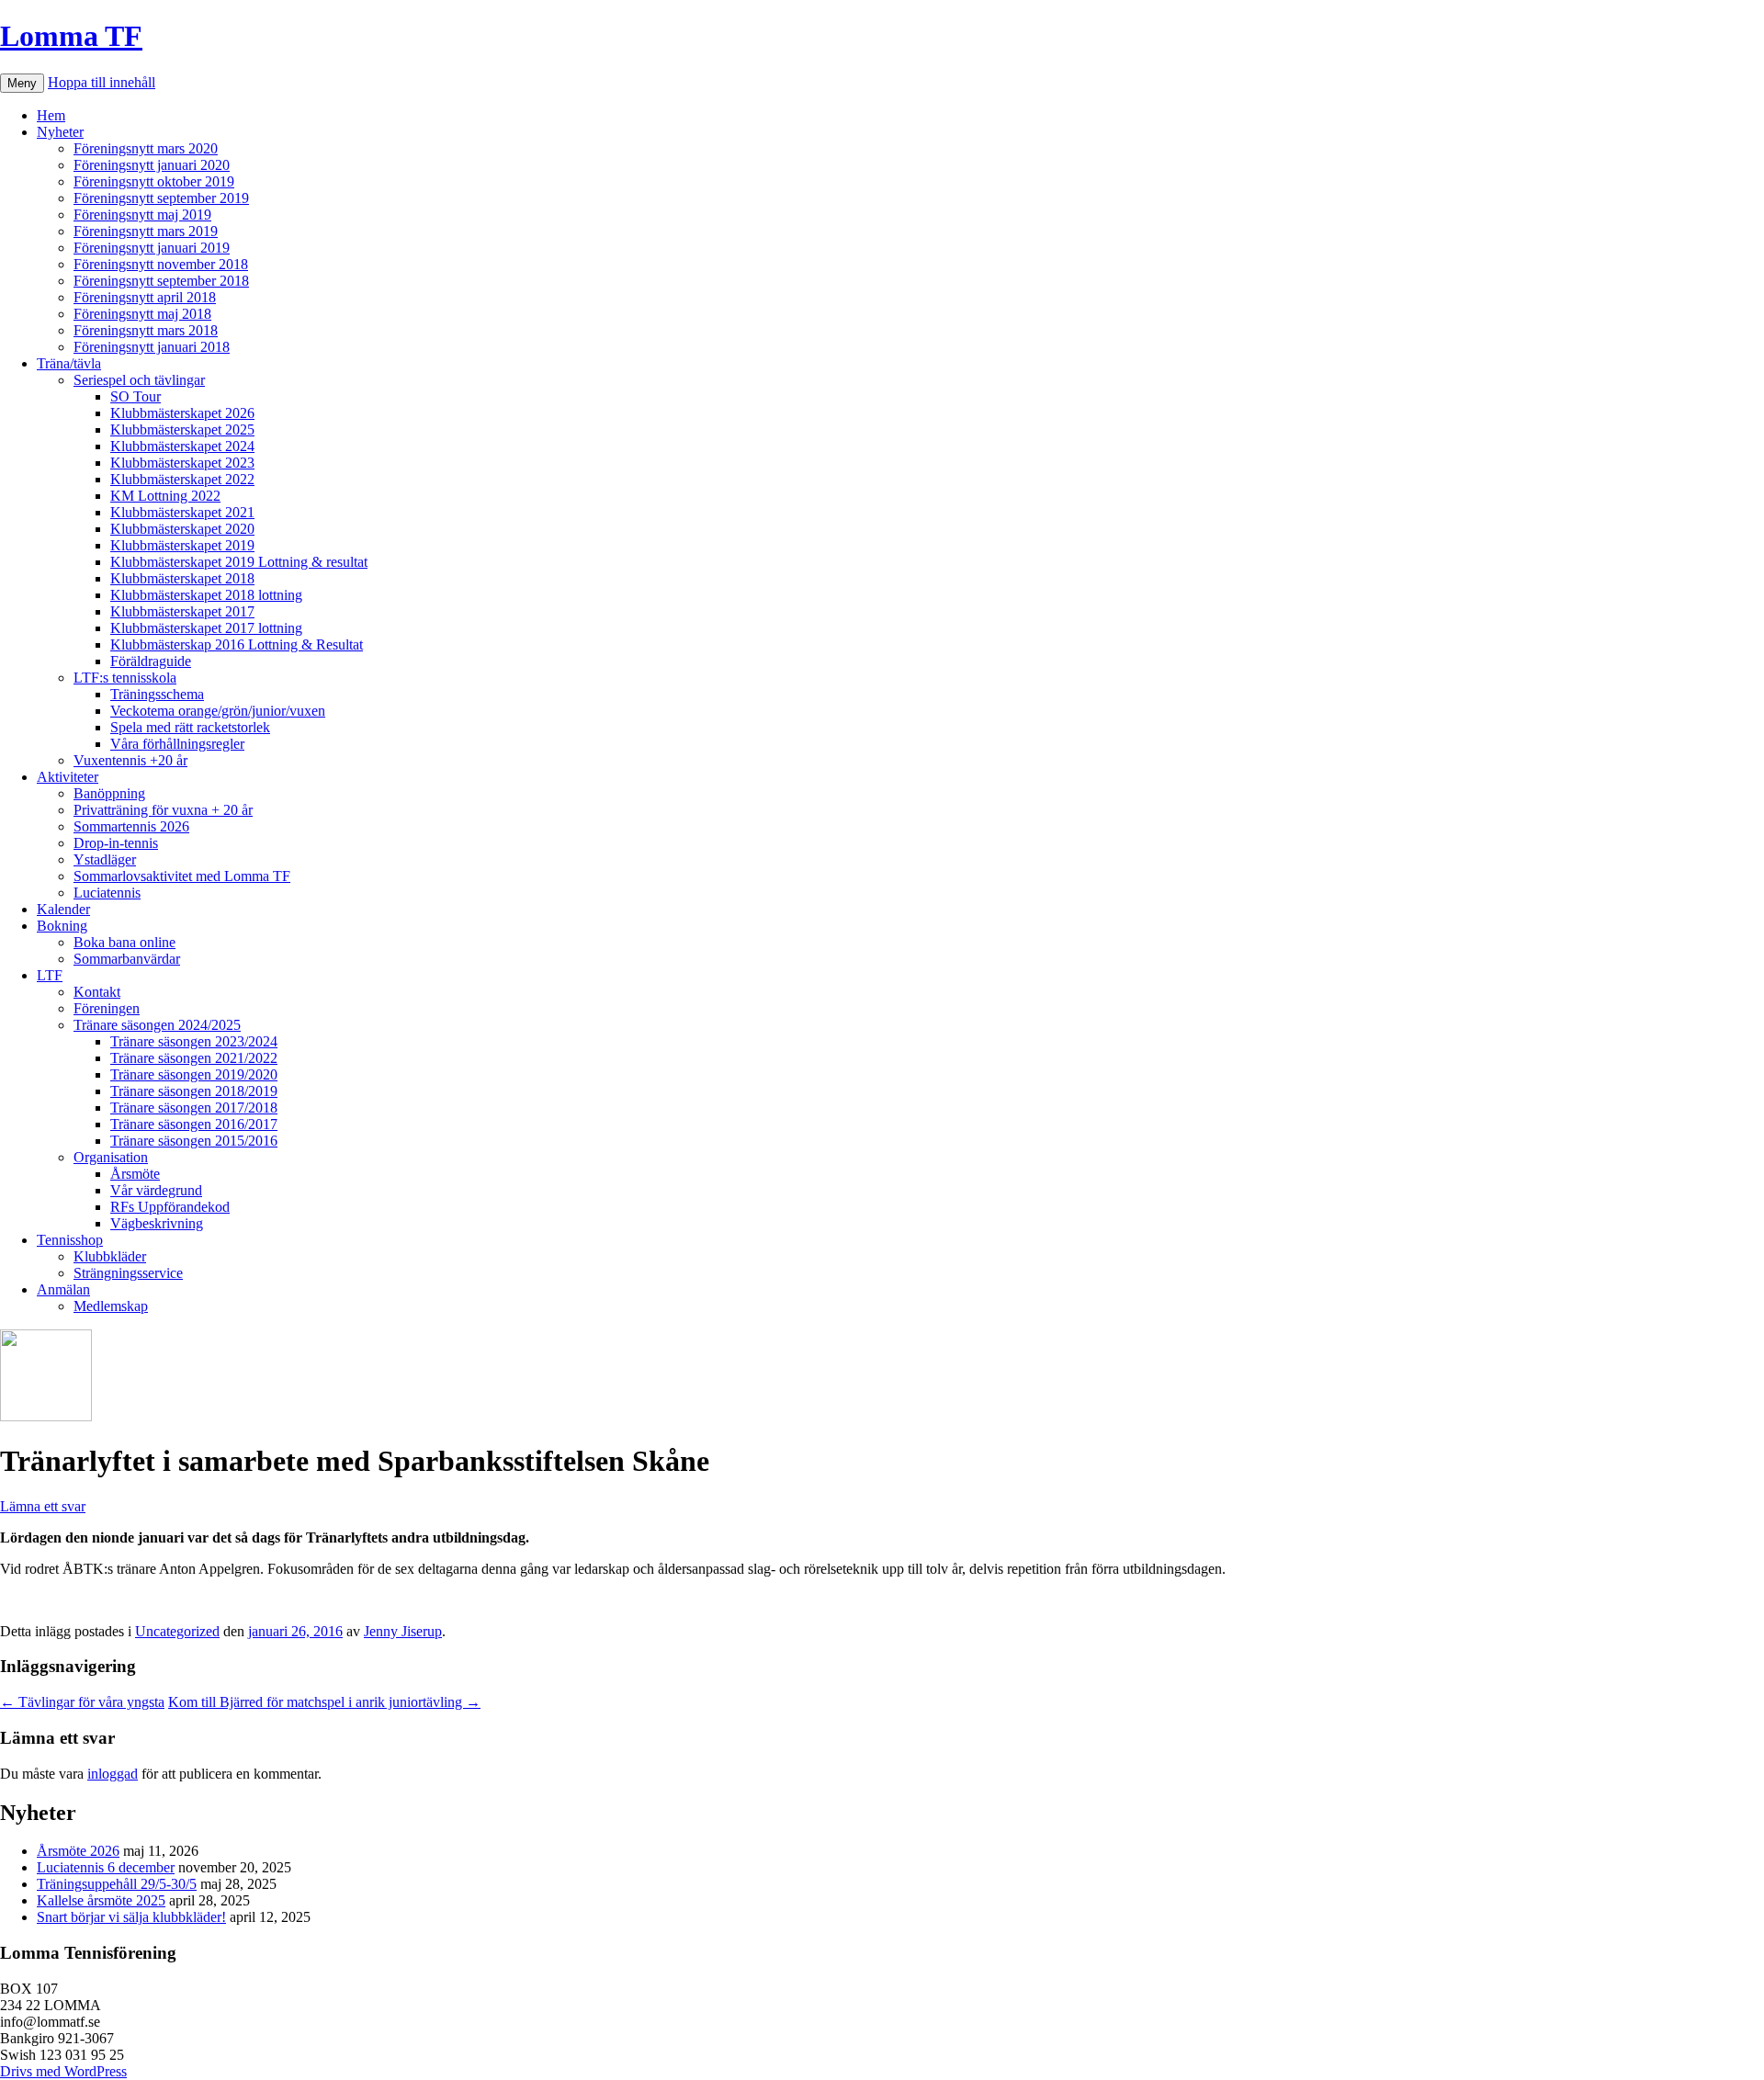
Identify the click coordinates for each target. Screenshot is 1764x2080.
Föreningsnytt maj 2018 (142, 314)
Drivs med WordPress (63, 2071)
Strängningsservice (128, 1273)
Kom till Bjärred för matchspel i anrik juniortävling (324, 1702)
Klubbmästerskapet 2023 (182, 463)
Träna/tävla (69, 363)
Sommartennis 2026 (131, 826)
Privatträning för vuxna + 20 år (163, 810)
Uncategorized (177, 1631)
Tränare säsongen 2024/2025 (157, 1025)
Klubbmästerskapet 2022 (182, 479)
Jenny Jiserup (403, 1631)
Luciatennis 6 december (106, 1867)
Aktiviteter (68, 777)
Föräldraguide (151, 661)
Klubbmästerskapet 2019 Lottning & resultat (239, 562)
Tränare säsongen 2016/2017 (194, 1124)
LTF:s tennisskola (125, 678)
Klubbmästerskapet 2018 (182, 578)
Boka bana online (124, 942)
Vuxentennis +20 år (130, 760)
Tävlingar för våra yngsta (82, 1702)
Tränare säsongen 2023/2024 (194, 1041)
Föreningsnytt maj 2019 (142, 215)
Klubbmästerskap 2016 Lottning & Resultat (237, 644)
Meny (22, 83)
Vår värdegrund (156, 1190)
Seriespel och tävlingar (139, 380)
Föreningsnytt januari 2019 (152, 248)
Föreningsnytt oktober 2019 (154, 181)
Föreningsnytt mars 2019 (146, 231)
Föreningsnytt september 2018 (161, 281)
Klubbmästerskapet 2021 (182, 512)
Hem (51, 115)
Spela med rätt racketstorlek (190, 727)
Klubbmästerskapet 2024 (182, 446)
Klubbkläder (110, 1256)
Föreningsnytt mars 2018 (146, 330)
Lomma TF (71, 36)
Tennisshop (70, 1240)
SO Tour (136, 396)
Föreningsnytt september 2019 (161, 198)
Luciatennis (107, 893)
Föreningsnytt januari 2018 (152, 347)
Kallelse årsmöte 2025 (101, 1900)
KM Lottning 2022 (165, 496)
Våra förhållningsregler (177, 744)
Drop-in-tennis (116, 843)
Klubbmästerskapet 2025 (182, 430)
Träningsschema (157, 694)
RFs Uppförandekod (170, 1207)
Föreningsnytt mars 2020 (146, 148)
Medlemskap (111, 1306)
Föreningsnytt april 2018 (145, 297)
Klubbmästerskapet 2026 (182, 413)
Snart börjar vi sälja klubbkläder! (131, 1917)
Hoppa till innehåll (102, 82)
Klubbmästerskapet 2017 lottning (206, 628)
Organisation (111, 1157)
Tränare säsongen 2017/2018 (194, 1108)
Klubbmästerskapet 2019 (182, 545)
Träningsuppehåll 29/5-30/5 (117, 1884)
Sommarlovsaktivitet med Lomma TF (182, 876)
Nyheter (60, 132)
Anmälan (63, 1289)
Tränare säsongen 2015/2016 (194, 1141)
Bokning (62, 926)
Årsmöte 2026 (78, 1851)
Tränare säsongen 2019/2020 (194, 1074)
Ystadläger (105, 859)
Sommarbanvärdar (127, 959)
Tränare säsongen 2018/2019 (194, 1091)
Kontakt (97, 992)
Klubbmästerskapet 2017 (182, 611)
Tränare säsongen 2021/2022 (194, 1058)
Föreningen (107, 1008)
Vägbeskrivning (157, 1223)
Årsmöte (135, 1174)
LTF (50, 975)
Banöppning (109, 793)
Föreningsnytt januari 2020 (152, 165)
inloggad (113, 1774)
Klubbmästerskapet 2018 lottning (206, 595)
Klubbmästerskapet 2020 (182, 529)
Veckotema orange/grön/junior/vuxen (218, 711)
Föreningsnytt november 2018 (161, 264)
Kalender (63, 909)
